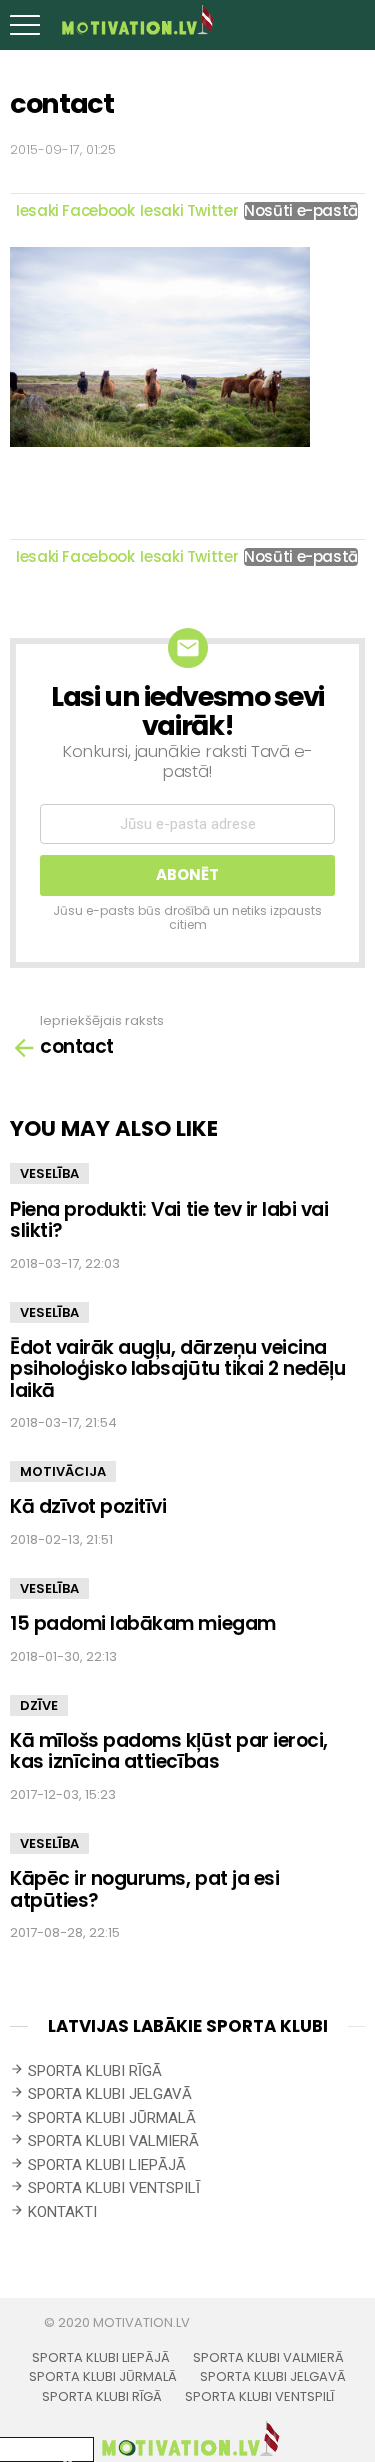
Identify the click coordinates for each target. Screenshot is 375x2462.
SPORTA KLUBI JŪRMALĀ (112, 2118)
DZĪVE (39, 1705)
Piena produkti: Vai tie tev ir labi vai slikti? (169, 1220)
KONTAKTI (62, 2212)
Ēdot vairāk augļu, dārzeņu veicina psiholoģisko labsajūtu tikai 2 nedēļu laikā (177, 1369)
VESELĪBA (49, 1173)
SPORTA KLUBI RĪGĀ (95, 2071)
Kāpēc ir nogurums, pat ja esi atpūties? (144, 1889)
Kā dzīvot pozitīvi (88, 1506)
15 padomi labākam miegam (143, 1623)
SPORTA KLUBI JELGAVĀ (110, 2094)
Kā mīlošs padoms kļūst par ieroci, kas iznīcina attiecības (169, 1751)
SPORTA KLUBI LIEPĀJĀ (107, 2165)
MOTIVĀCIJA (63, 1471)
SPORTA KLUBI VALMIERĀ (113, 2141)
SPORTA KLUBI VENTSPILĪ (114, 2188)
